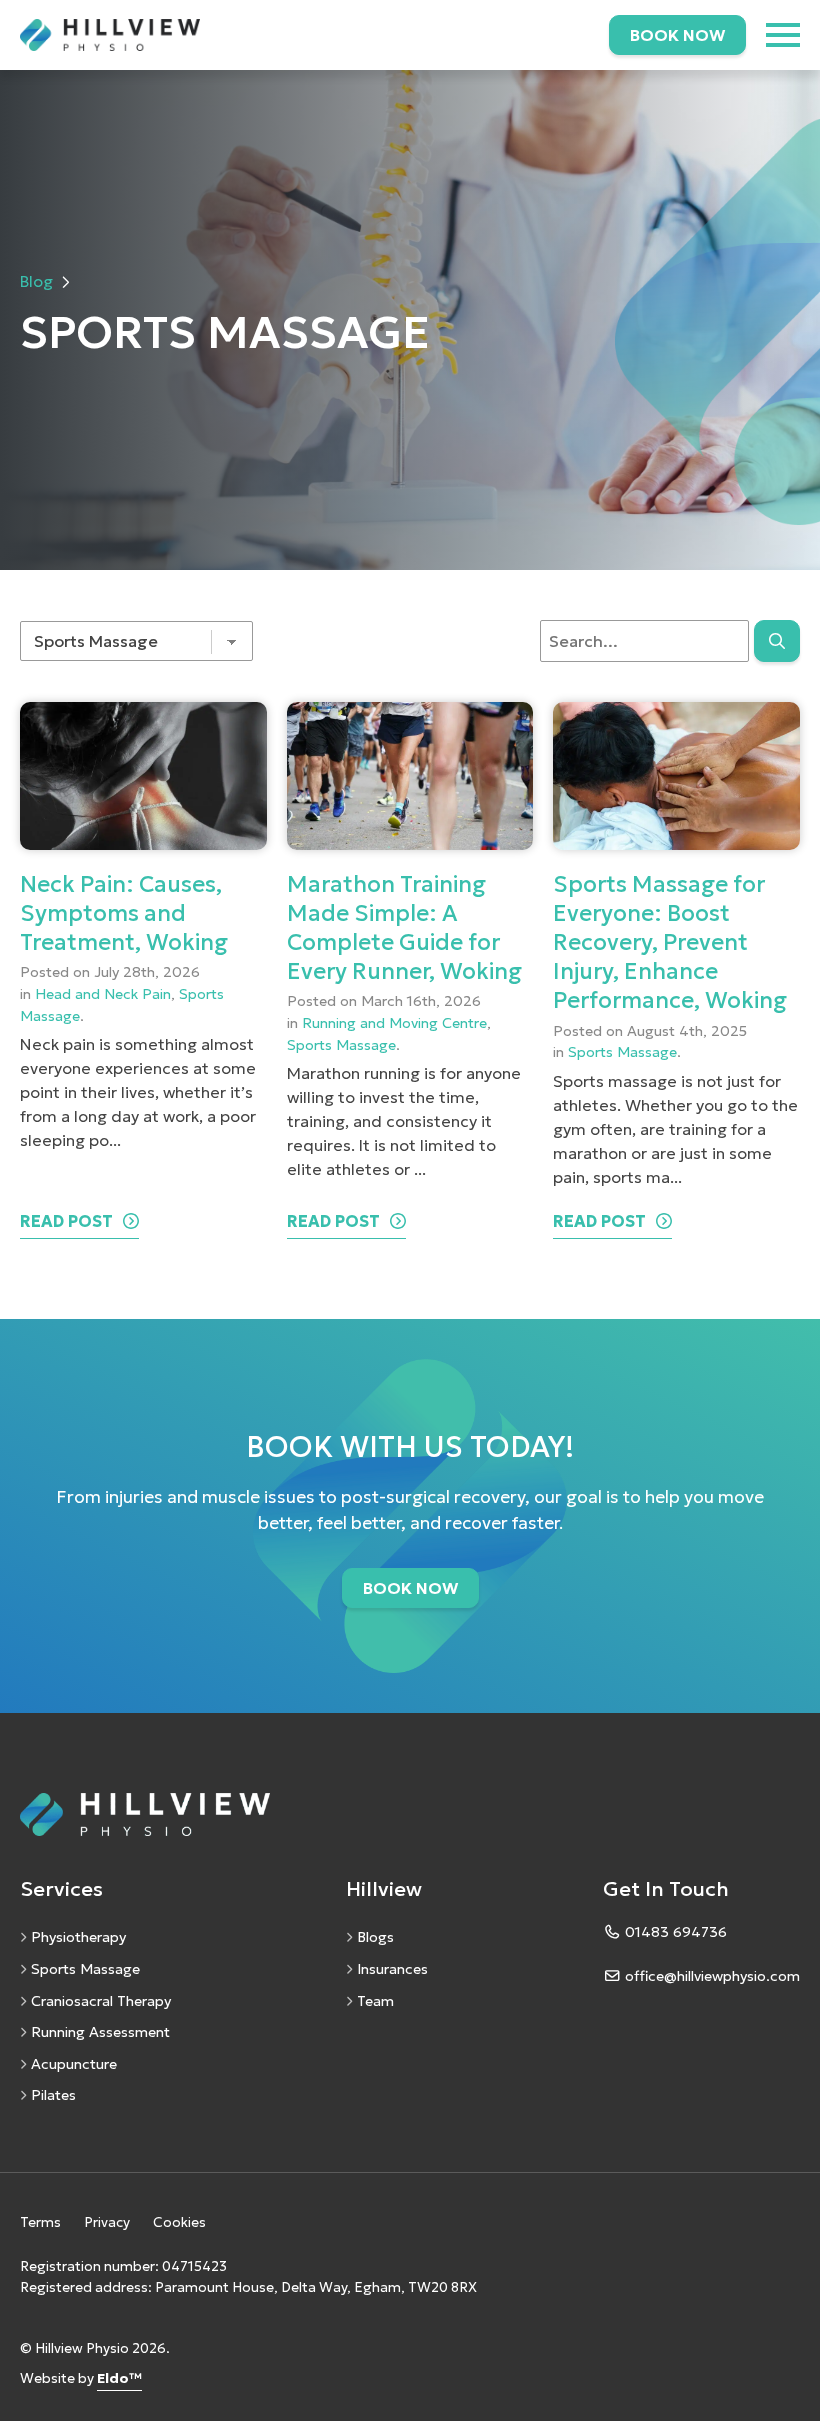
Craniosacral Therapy (101, 2001)
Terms (40, 2222)
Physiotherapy (78, 1937)
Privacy (107, 2222)
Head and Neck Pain (103, 994)
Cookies (179, 2222)
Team (375, 2001)
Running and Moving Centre (394, 1023)
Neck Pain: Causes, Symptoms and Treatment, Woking (124, 913)
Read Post (66, 1221)
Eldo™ (119, 2378)
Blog (36, 281)
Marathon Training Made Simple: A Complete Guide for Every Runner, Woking (404, 927)
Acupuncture (74, 2064)
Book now (677, 35)
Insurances (392, 1969)
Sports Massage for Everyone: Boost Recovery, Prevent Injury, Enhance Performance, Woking (670, 942)
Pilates (53, 2095)
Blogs (375, 1937)
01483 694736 (676, 1932)
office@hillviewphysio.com (712, 1976)
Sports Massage (341, 1045)
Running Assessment (100, 2032)
